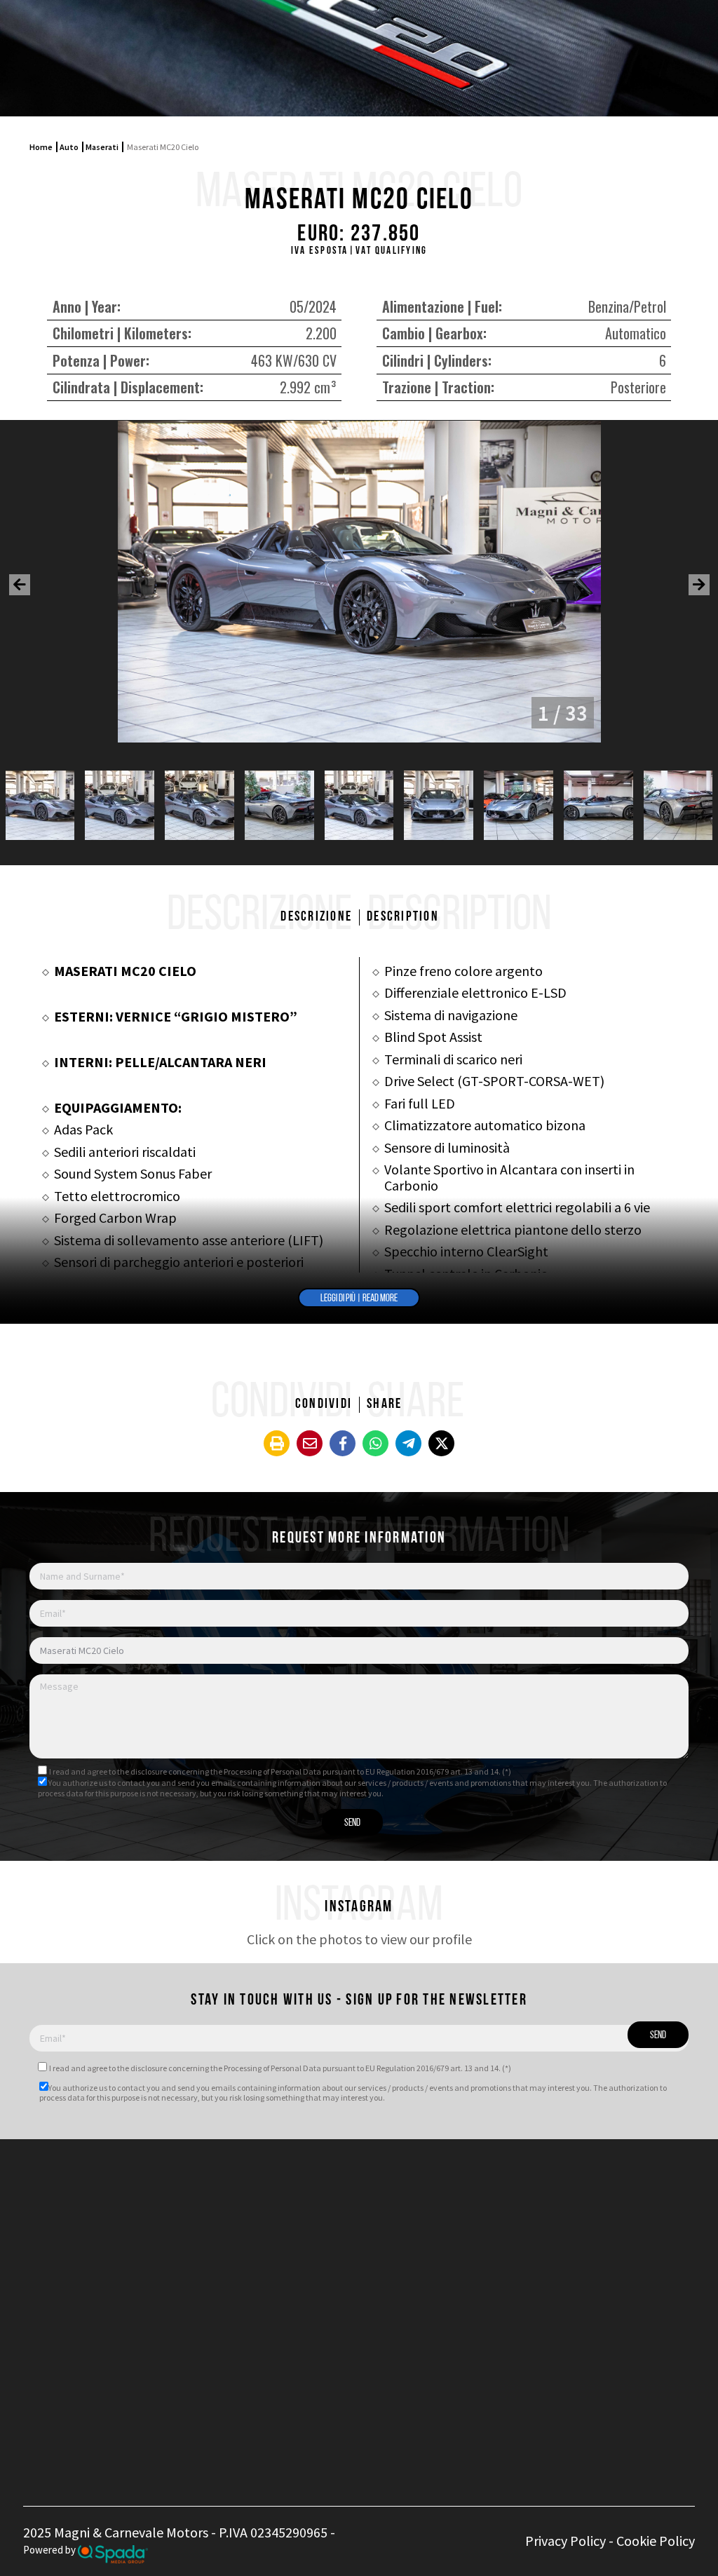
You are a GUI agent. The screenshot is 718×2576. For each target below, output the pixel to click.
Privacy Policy (565, 2541)
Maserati (102, 147)
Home (41, 147)
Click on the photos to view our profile (359, 1939)
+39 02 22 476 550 (345, 2211)
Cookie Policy (656, 2541)
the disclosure (142, 1771)
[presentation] (20, 585)
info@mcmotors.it (362, 2266)
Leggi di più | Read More (359, 1299)
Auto (69, 147)
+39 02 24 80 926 (341, 2227)
